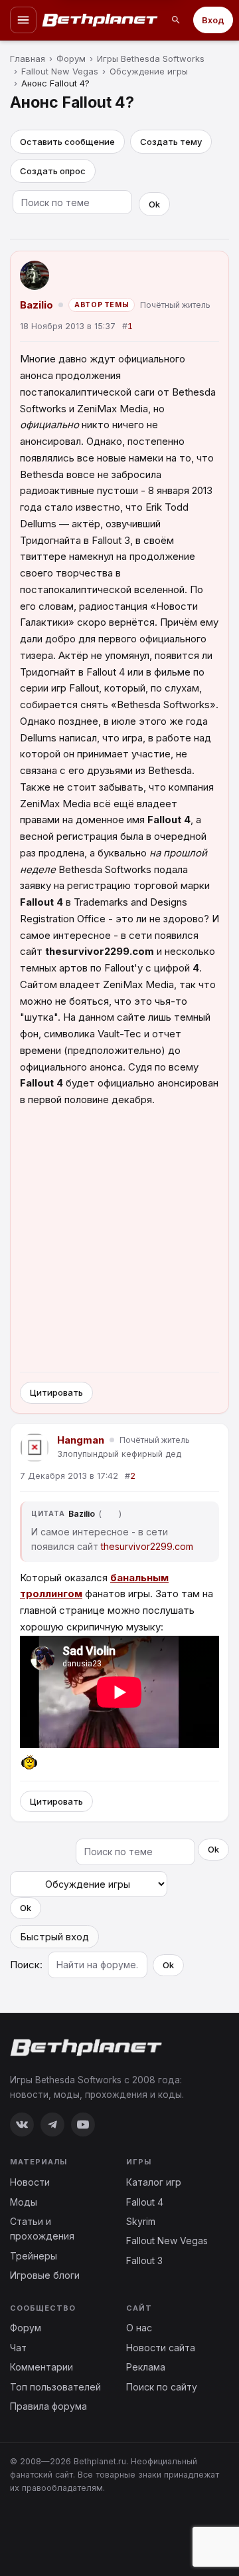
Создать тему (171, 142)
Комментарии (41, 2367)
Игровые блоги (45, 2275)
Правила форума (48, 2406)
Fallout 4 (145, 2202)
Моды (24, 2202)
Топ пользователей (55, 2387)
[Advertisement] (119, 1241)
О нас (139, 2328)
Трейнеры (34, 2256)
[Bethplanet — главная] (100, 20)
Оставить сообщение (67, 142)
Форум (26, 2328)
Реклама (146, 2367)
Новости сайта (161, 2348)
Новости (30, 2182)
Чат (18, 2348)
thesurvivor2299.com (147, 1546)
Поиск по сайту (162, 2387)
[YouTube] (83, 2125)
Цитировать (56, 1392)
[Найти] (176, 20)
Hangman (81, 1440)
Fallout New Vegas (167, 2241)
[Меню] (23, 20)
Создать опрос (53, 171)
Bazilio (37, 305)
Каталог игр (154, 2182)
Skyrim (141, 2221)
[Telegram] (52, 2125)
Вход (213, 20)
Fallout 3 (144, 2260)
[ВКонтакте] (22, 2125)
